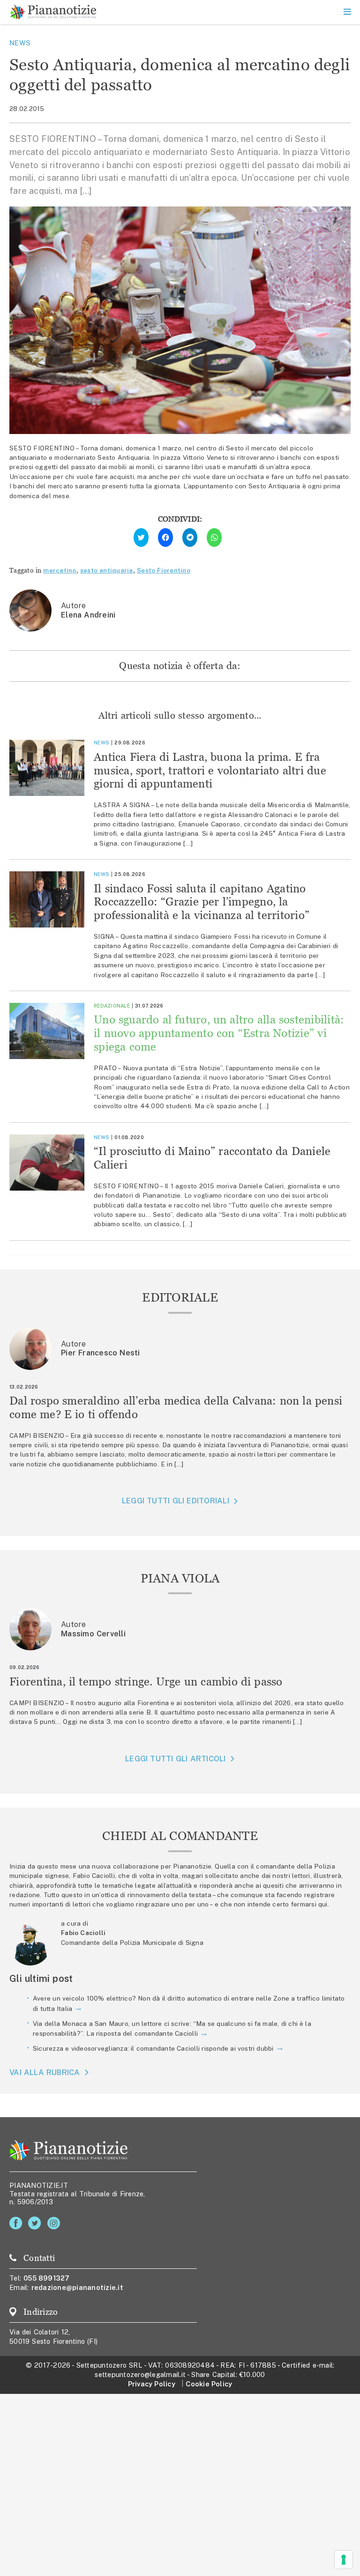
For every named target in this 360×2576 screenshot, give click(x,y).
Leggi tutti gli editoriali (176, 1501)
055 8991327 (47, 2278)
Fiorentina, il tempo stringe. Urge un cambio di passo (146, 1682)
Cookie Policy (209, 2384)
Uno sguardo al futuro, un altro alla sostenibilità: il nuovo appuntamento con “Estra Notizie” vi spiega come (219, 1033)
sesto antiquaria (107, 570)
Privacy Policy (152, 2384)
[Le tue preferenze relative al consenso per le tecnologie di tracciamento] (344, 2560)
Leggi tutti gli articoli (175, 1759)
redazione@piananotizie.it (77, 2287)
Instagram (56, 2223)
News (20, 43)
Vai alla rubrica (45, 2072)
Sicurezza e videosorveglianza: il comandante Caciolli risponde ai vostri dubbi (153, 2048)
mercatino (60, 570)
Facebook (18, 2223)
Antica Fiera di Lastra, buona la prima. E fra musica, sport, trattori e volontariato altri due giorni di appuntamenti (210, 770)
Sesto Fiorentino (164, 570)
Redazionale (112, 1006)
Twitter (36, 2223)
